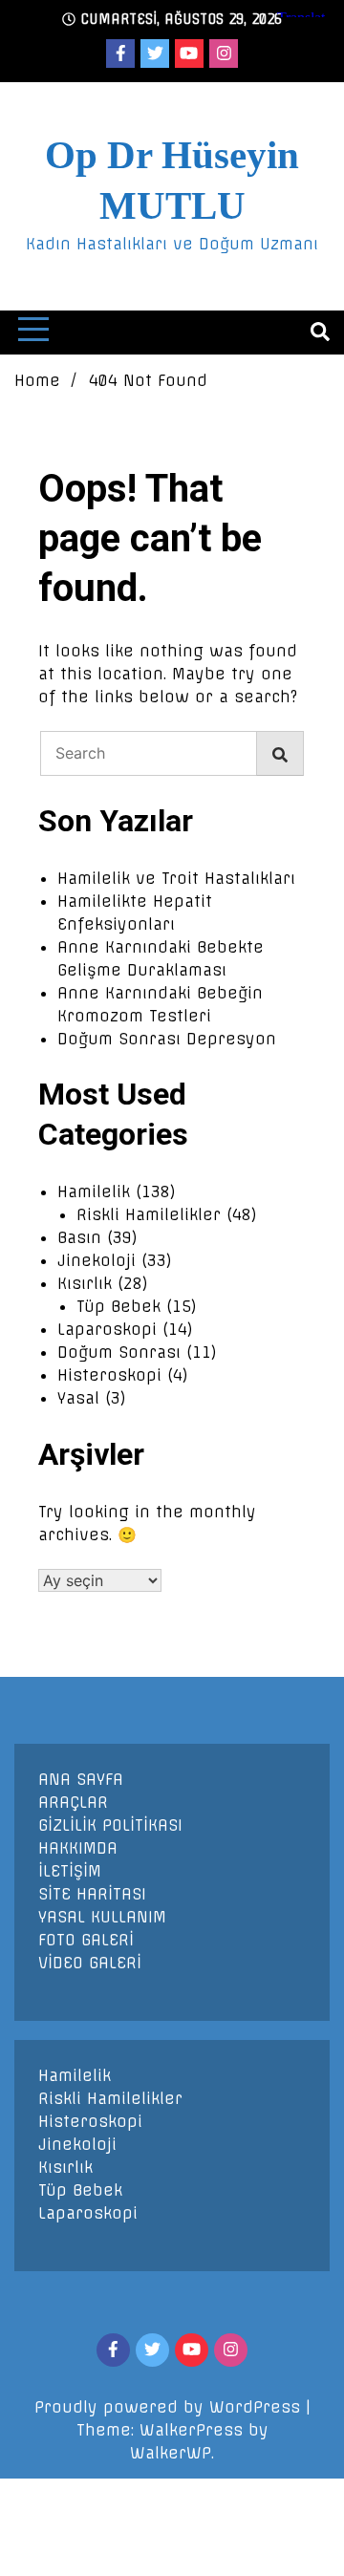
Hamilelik (94, 1191)
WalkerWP (171, 2453)
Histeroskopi (109, 1375)
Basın (79, 1237)
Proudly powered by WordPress (170, 2407)
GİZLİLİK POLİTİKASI (110, 1825)
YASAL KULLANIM (102, 1917)
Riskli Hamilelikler (149, 1214)
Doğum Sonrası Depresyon (167, 1039)
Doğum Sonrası (119, 1352)
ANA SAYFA (81, 1779)
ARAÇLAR (73, 1802)
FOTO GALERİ (86, 1940)
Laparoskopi (107, 1329)
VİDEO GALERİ (90, 1963)
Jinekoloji (97, 1260)
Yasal (78, 1398)
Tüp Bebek (118, 1306)
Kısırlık (85, 1283)
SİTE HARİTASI (92, 1894)
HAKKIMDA (78, 1848)
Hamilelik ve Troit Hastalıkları (176, 878)
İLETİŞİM (70, 1871)
